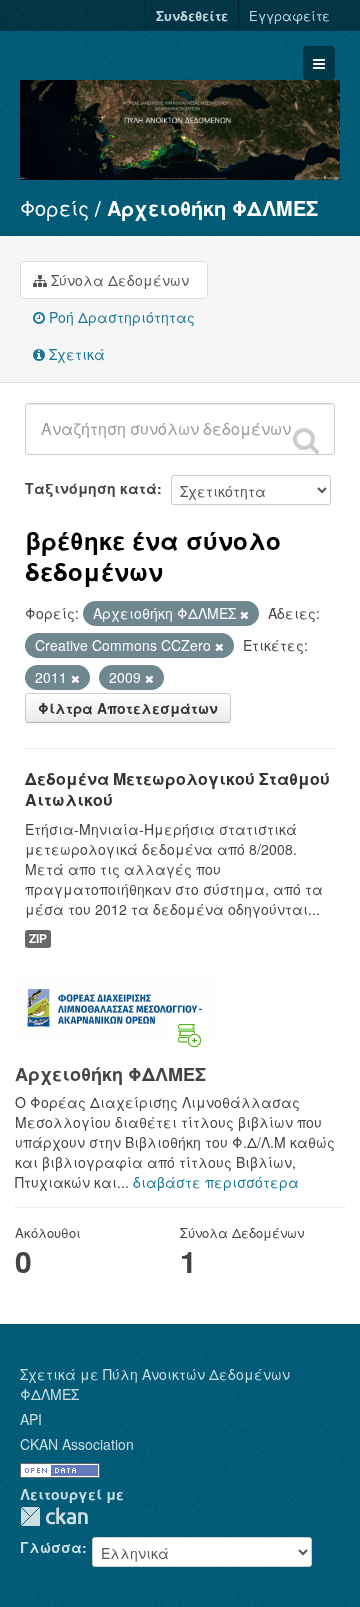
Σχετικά (75, 354)
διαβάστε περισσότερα (216, 1182)
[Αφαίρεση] (244, 614)
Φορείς (54, 207)
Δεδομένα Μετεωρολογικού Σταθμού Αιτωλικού (177, 789)
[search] (306, 440)
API (31, 1419)
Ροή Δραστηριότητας (120, 317)
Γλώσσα (51, 1547)
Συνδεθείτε (192, 15)
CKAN (54, 1516)
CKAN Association (77, 1444)
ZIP (38, 938)
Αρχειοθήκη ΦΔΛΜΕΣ (212, 207)
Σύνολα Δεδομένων (118, 280)
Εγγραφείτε (289, 15)
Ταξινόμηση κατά (91, 488)
